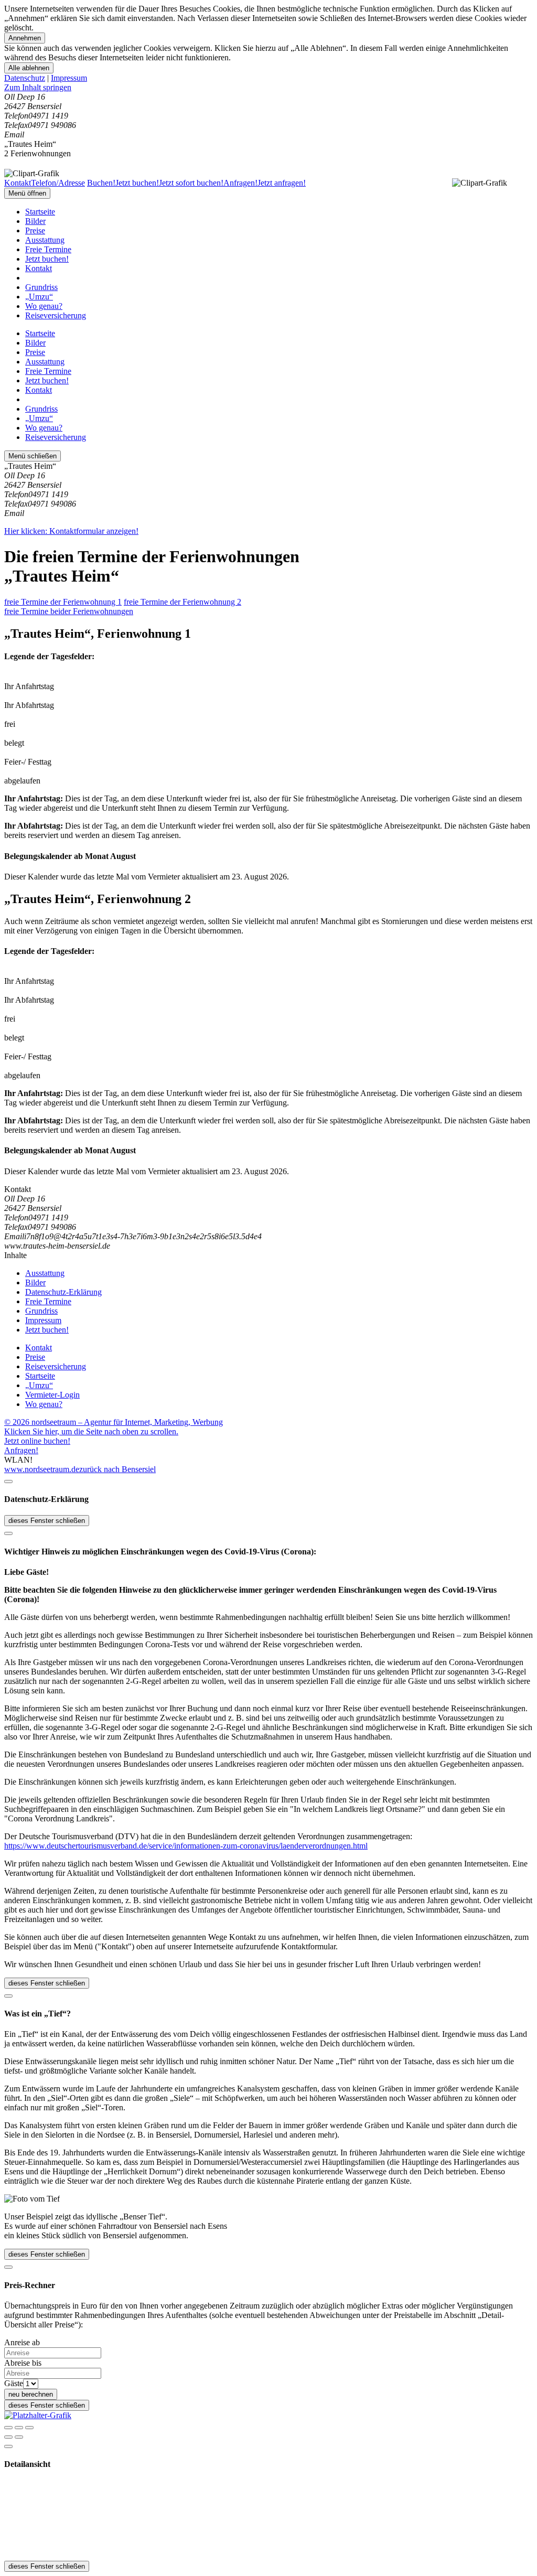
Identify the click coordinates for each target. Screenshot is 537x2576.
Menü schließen (33, 456)
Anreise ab (22, 2342)
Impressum (69, 78)
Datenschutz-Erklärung (63, 1292)
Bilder (35, 221)
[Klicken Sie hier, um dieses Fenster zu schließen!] (8, 1482)
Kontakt (39, 268)
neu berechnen (31, 2394)
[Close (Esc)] (8, 2428)
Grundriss (41, 287)
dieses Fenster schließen (47, 1521)
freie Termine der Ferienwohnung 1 (63, 602)
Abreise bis (23, 2363)
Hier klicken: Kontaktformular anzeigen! (71, 531)
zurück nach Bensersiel (117, 1469)
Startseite (40, 212)
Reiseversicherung (56, 315)
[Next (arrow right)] (19, 2437)
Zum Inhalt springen (38, 87)
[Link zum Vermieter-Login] (38, 2415)
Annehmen (25, 38)
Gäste (14, 2383)
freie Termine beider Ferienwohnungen (69, 611)
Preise (35, 230)
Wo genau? (44, 306)
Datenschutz (25, 78)
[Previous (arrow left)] (8, 2437)
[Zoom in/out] (29, 2428)
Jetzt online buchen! (37, 1441)
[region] (268, 88)
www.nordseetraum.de (42, 1469)
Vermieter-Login (52, 1395)
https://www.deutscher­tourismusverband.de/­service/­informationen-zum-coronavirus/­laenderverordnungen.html (186, 1846)
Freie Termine (48, 249)
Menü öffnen (27, 193)
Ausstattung (45, 240)
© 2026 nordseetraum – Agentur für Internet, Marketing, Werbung (114, 1422)
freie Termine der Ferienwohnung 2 (182, 602)
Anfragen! (21, 1450)
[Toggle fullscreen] (19, 2428)
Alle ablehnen (29, 68)
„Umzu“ (39, 297)
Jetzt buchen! (47, 259)
